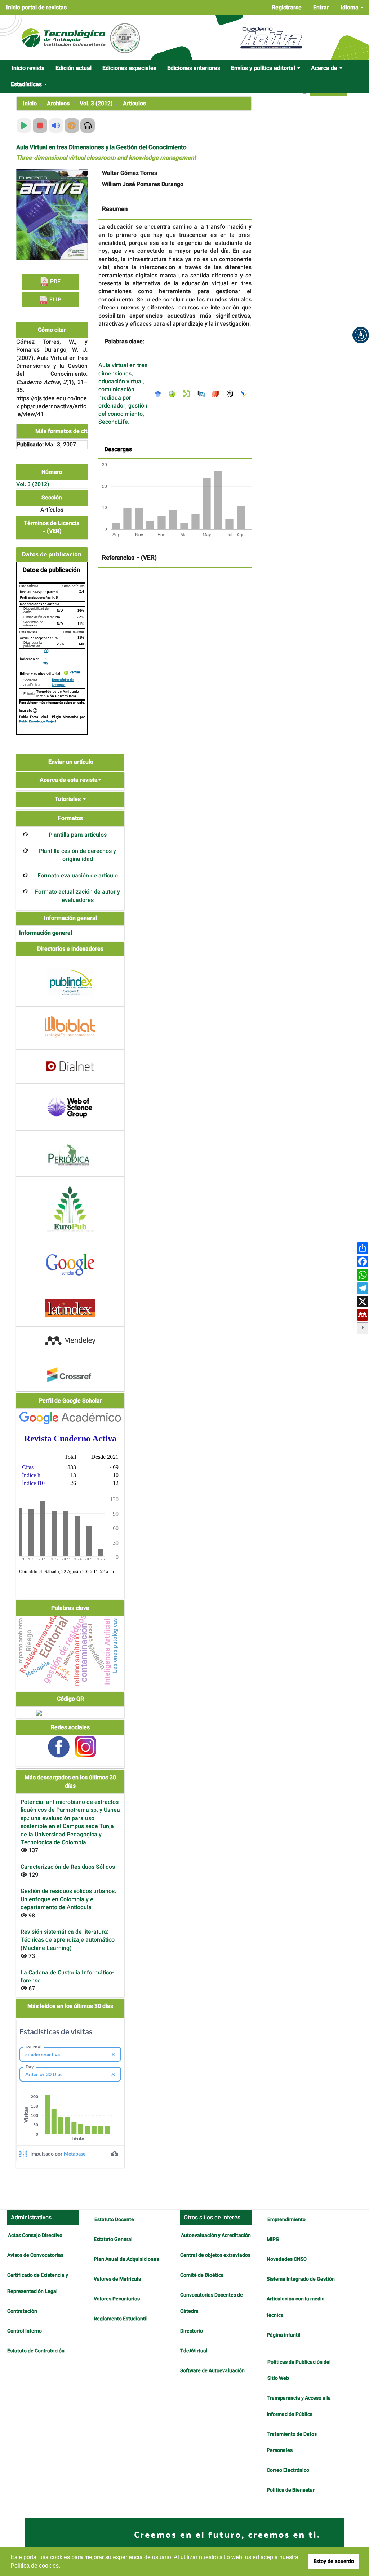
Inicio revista (28, 68)
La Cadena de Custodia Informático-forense (67, 1977)
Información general (46, 933)
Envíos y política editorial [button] (264, 68)
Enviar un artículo (71, 762)
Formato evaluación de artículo (78, 876)
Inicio (30, 104)
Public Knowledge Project (38, 721)
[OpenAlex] (232, 394)
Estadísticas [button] (27, 84)
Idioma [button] (350, 8)
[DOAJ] (217, 394)
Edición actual (74, 68)
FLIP (55, 300)
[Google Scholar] (160, 394)
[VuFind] (174, 394)
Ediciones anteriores (194, 68)
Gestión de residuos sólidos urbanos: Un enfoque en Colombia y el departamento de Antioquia (68, 1899)
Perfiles (75, 673)
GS (46, 651)
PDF (55, 282)
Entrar (321, 8)
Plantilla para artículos (78, 835)
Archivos (58, 104)
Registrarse (287, 8)
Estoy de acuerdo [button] (334, 2561)
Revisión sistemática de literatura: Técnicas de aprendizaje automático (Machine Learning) (68, 1940)
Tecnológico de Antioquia (63, 682)
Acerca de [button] (325, 68)
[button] (361, 335)
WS (46, 663)
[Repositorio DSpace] (188, 394)
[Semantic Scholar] (246, 394)
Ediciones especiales (129, 68)
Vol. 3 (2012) (96, 104)
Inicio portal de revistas (36, 8)
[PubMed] (203, 394)
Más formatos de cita (64, 431)
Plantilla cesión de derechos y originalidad (77, 855)
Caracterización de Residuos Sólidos (68, 1867)
